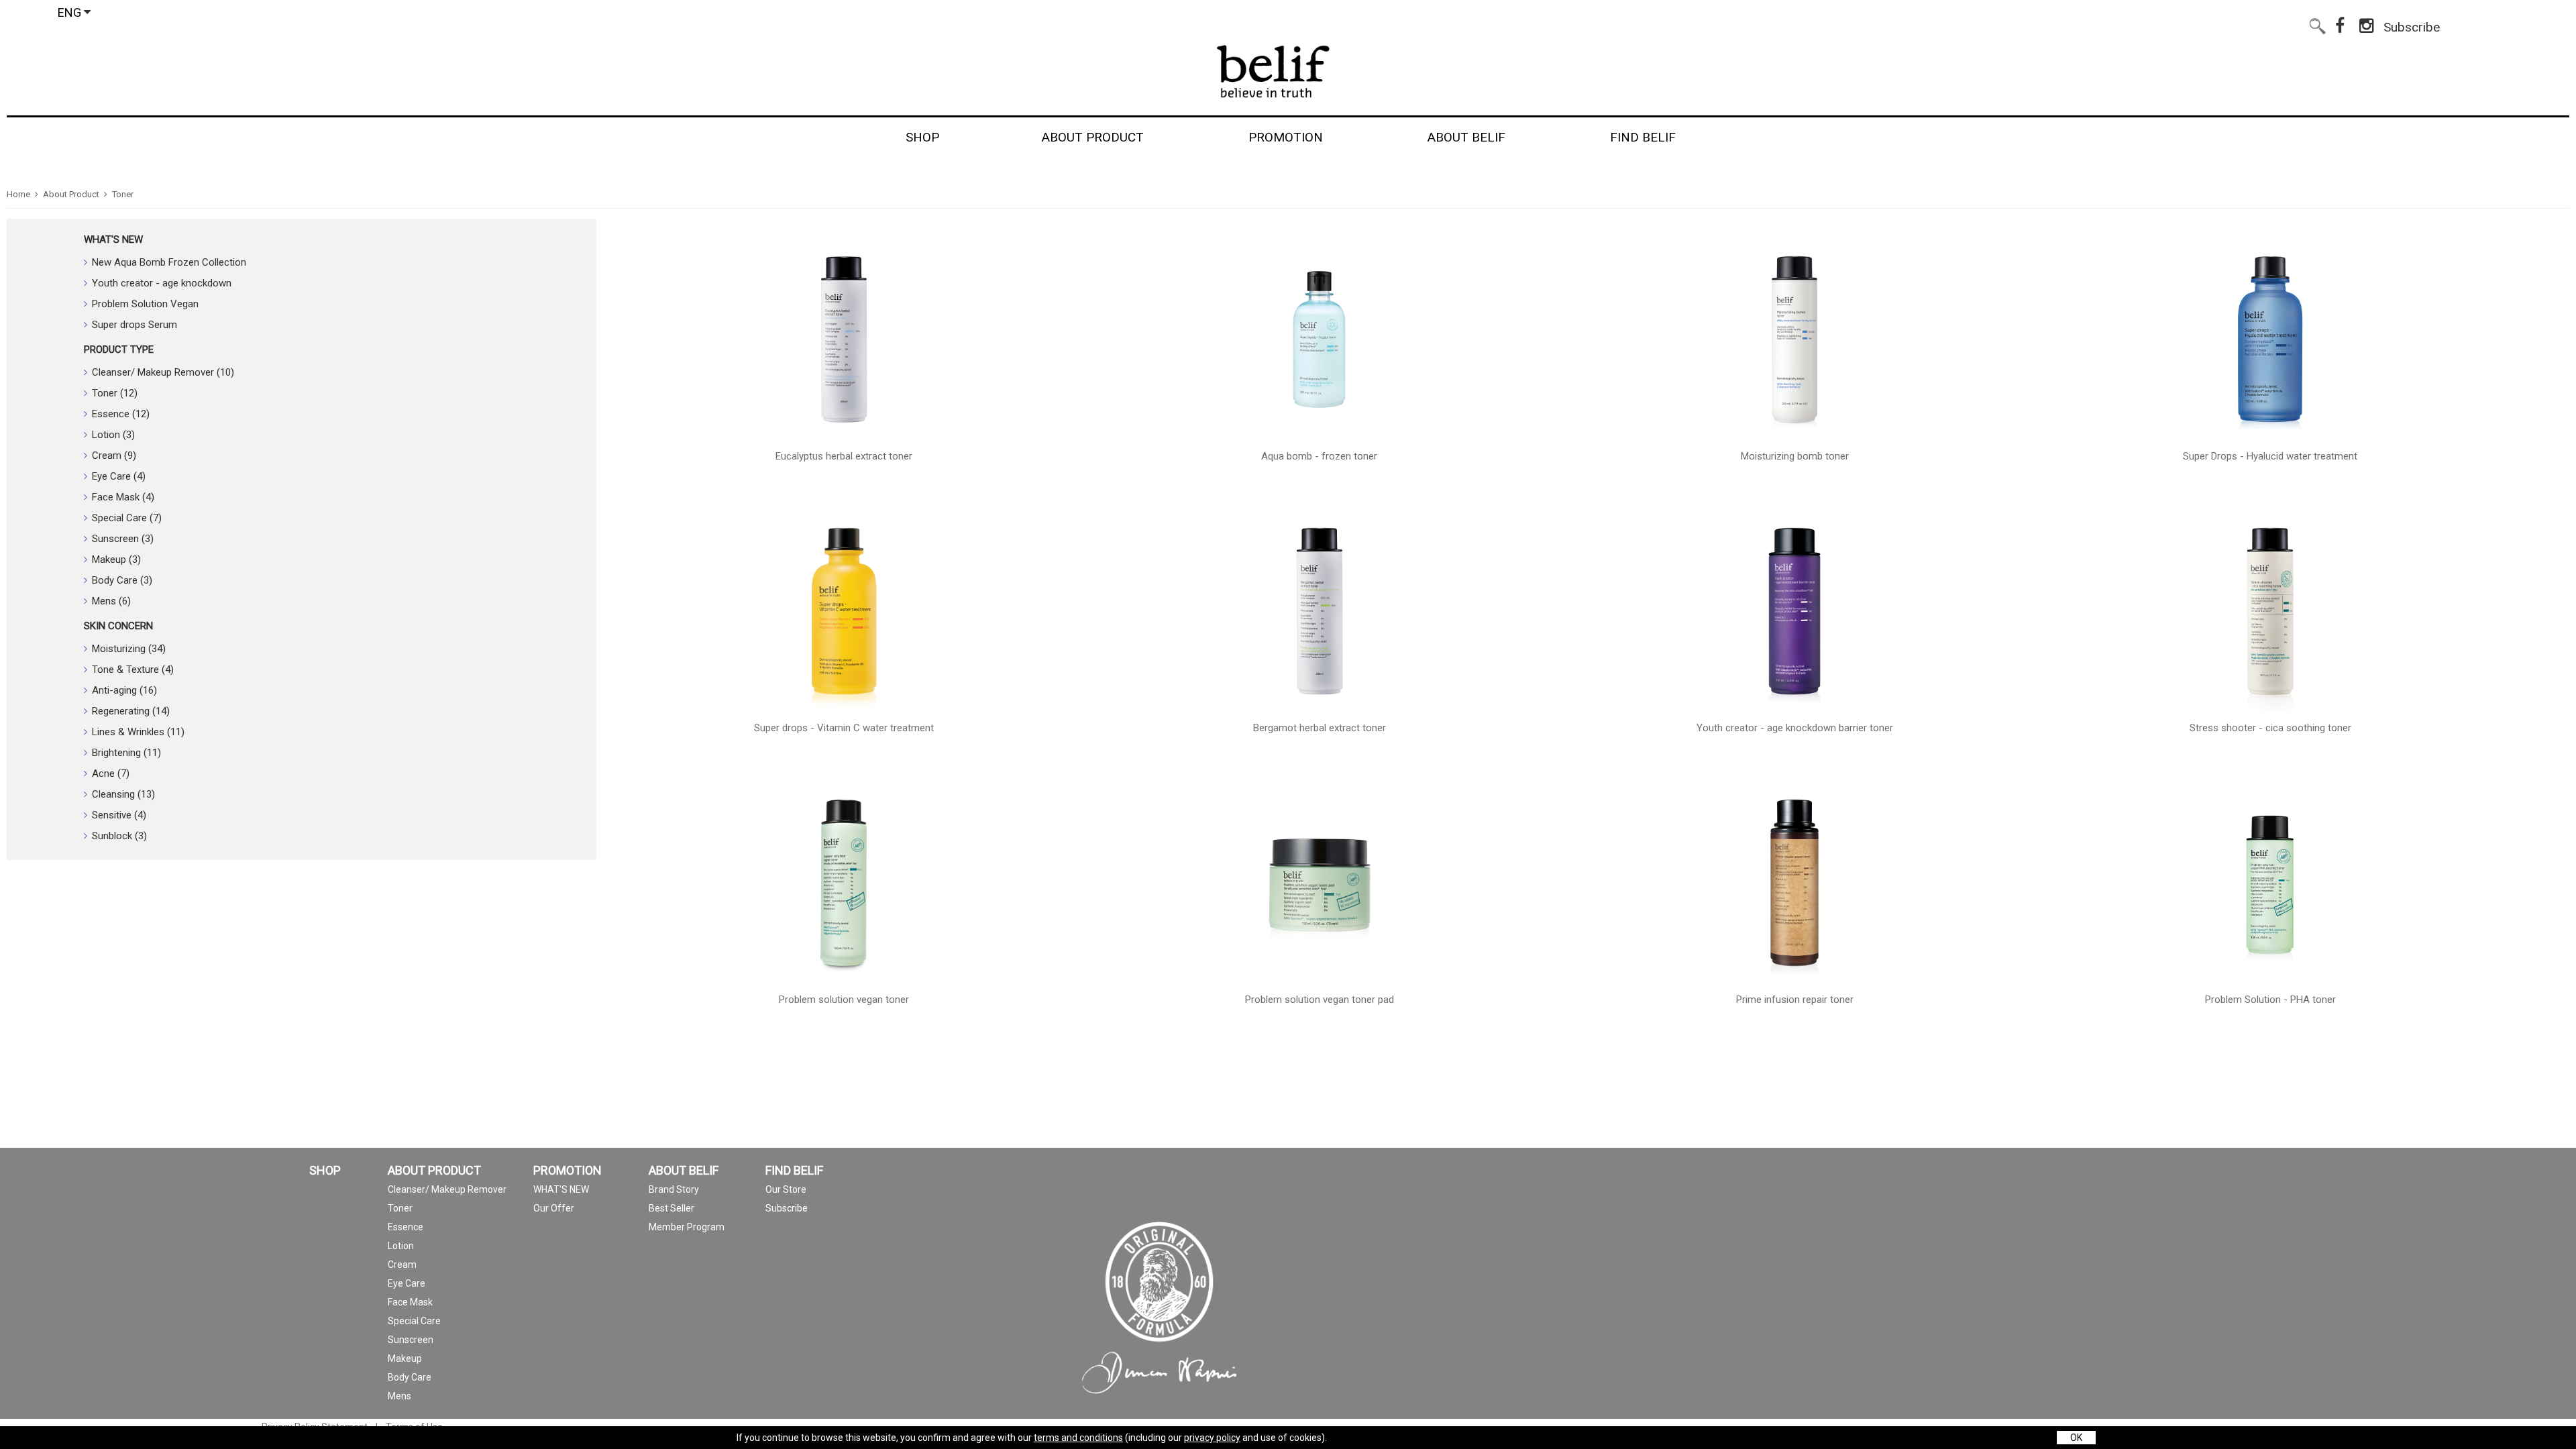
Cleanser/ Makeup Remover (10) (163, 372)
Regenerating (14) (131, 711)
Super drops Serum (135, 325)
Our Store (786, 1189)
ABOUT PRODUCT (434, 1171)
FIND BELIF (794, 1171)
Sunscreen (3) (123, 539)
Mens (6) (111, 601)
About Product (71, 194)
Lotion (401, 1246)
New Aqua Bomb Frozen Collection (169, 262)
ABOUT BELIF (684, 1171)
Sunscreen (411, 1340)
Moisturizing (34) (129, 649)
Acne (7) (111, 773)
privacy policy (1212, 1438)
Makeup (405, 1358)
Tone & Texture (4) (133, 669)
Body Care (410, 1377)
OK (2076, 1438)
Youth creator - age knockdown (162, 283)
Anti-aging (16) (124, 690)
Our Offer (554, 1208)
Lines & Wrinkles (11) (138, 732)
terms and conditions (1078, 1438)
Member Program (687, 1227)
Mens (399, 1396)
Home (18, 194)
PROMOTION (568, 1171)
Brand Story (674, 1189)
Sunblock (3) (119, 836)
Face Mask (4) (123, 497)
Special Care (414, 1321)
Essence (406, 1227)
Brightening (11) (126, 753)
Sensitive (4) (119, 815)
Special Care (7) (127, 518)
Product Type (119, 350)
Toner (123, 194)
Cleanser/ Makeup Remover (447, 1189)
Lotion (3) (113, 435)
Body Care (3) (122, 580)
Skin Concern (118, 626)
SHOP (325, 1171)
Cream (402, 1265)
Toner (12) (115, 393)
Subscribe (2412, 24)
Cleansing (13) (123, 794)
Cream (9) (114, 455)
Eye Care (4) (119, 476)
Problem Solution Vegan (145, 304)
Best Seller (672, 1208)
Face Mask (410, 1302)
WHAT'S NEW (113, 239)
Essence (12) (121, 414)
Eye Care (407, 1283)
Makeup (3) (116, 559)
